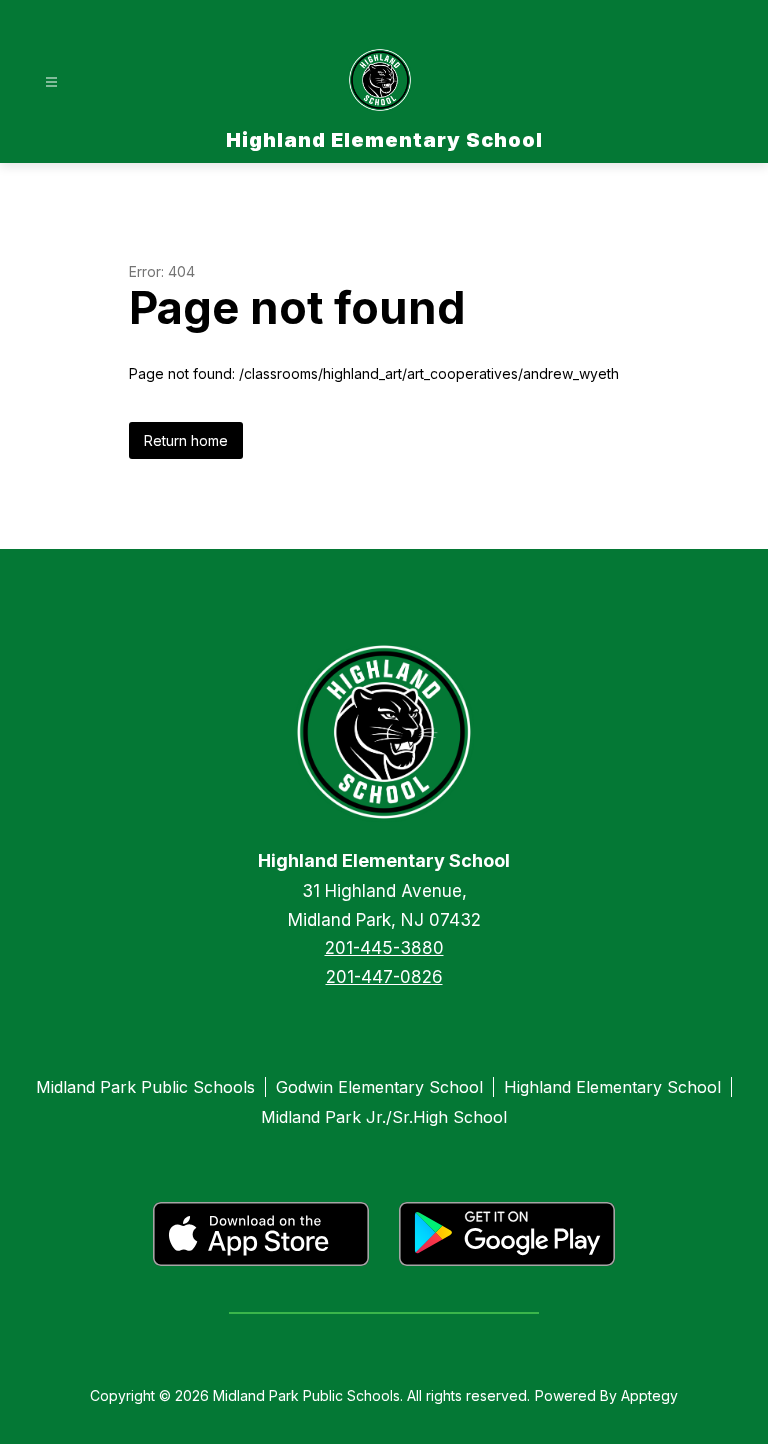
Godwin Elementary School (379, 1087)
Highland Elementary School (612, 1087)
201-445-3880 (384, 948)
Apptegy (649, 1395)
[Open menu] (51, 82)
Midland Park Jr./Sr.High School (384, 1117)
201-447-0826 (384, 977)
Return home (186, 440)
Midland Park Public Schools (145, 1087)
